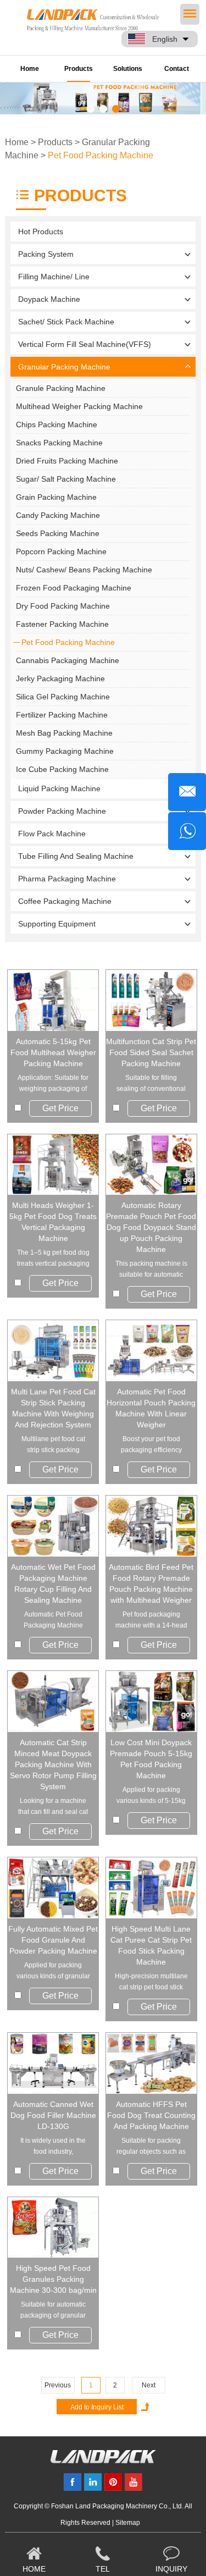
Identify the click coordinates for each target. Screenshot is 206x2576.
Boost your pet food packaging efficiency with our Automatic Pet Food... (151, 1445)
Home (30, 69)
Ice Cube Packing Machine (62, 769)
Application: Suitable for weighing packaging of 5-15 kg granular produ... (53, 1084)
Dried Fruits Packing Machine (67, 461)
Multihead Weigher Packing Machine (79, 406)
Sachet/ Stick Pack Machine (66, 322)
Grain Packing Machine (56, 497)
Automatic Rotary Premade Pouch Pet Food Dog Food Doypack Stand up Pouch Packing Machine (151, 1227)
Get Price (60, 1108)
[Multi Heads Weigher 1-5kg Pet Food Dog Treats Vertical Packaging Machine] (53, 1165)
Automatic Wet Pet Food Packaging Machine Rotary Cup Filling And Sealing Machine (53, 1584)
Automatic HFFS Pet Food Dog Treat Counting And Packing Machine (151, 2115)
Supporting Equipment (57, 924)
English (165, 39)
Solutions (128, 69)
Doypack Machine (49, 299)
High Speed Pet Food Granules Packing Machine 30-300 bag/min (53, 2279)
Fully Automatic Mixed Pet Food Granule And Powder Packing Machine (53, 1940)
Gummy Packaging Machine (65, 751)
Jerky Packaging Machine (60, 679)
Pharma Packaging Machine (67, 879)
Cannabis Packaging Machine (68, 660)
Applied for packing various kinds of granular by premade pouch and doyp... (53, 1971)
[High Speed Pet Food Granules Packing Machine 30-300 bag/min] (53, 2228)
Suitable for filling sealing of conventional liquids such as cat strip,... (151, 1084)
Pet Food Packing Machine (101, 155)
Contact (177, 69)
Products (79, 69)
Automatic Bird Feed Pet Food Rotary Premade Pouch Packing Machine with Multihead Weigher (151, 1584)
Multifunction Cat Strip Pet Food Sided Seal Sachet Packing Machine (151, 1052)
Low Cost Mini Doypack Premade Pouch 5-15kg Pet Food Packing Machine (151, 1759)
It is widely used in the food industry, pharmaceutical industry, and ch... (53, 2147)
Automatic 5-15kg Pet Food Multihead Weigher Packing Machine (53, 1052)
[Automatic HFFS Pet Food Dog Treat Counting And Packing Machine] (151, 2063)
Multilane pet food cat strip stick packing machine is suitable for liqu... (53, 1445)
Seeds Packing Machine (58, 533)
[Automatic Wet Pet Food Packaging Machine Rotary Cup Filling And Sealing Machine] (53, 1526)
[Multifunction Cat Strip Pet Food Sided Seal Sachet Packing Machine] (151, 1000)
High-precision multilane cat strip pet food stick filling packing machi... (151, 1982)
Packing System (46, 254)
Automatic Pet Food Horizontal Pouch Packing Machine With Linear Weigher (151, 1408)
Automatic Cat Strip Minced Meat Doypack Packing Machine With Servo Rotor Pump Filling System (53, 1764)
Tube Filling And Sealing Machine (76, 856)
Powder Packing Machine (62, 811)
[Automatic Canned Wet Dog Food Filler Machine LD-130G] (53, 2063)
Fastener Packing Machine (62, 624)
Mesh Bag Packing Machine (64, 733)
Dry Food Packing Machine (63, 606)
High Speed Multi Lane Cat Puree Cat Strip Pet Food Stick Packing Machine (151, 1945)
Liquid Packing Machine (59, 788)
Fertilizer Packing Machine (62, 715)
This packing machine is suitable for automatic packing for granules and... (151, 1270)
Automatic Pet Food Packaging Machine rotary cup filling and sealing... (53, 1621)
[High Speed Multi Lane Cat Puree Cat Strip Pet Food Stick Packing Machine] (151, 1888)
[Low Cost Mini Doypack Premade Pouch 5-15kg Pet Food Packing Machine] (151, 1701)
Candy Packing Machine (58, 515)
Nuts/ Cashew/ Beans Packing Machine (84, 570)
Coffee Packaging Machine (65, 901)
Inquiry (171, 2569)
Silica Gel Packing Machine (63, 697)
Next (149, 2385)
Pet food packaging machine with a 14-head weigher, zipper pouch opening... (151, 1621)
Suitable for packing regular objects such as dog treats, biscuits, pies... (151, 2147)
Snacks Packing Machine (59, 443)
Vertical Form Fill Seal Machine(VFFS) (85, 344)
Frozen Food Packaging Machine (74, 588)
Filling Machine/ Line (54, 277)
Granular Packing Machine (64, 367)
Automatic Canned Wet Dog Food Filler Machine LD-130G (53, 2115)
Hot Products (41, 231)
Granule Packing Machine (61, 388)
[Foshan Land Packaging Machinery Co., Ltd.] (103, 2461)
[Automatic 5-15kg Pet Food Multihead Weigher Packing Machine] (53, 1000)
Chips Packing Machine (57, 424)
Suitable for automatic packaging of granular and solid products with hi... (53, 2311)
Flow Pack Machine (52, 834)
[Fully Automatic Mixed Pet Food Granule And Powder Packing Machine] (53, 1888)
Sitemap (128, 2523)
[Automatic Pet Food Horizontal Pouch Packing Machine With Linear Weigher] (151, 1351)
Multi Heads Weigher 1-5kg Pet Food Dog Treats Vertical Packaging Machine (53, 1222)
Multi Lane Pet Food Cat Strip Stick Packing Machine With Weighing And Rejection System (53, 1408)
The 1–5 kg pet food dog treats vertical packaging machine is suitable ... (53, 1259)
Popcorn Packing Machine (61, 551)
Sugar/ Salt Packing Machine (66, 479)
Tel (103, 2569)
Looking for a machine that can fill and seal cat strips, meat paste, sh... (53, 1807)
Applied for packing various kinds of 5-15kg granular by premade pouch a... (151, 1796)
